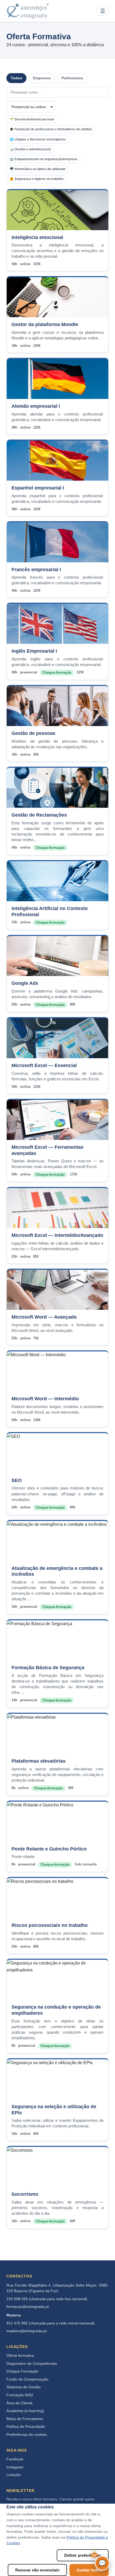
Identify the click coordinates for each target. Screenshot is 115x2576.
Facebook (15, 2459)
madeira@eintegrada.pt (26, 2331)
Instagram (15, 2467)
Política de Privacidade (26, 2427)
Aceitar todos (89, 2570)
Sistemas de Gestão (24, 2387)
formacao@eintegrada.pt (28, 2307)
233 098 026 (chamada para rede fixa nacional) (47, 2299)
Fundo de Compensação (27, 2379)
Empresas (42, 78)
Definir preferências (83, 2555)
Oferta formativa (20, 2356)
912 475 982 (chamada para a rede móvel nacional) (51, 2323)
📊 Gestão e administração (30, 149)
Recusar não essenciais (37, 2570)
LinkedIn (14, 2475)
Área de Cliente (20, 2403)
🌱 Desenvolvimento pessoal (32, 119)
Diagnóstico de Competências (32, 2364)
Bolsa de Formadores (25, 2419)
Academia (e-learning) (25, 2411)
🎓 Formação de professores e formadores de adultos (51, 129)
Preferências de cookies (27, 2435)
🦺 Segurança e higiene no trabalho (37, 179)
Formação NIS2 (20, 2395)
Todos (16, 78)
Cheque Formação (22, 2371)
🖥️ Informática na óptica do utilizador (38, 169)
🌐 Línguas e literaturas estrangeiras (38, 139)
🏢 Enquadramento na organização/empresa (43, 159)
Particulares (72, 78)
